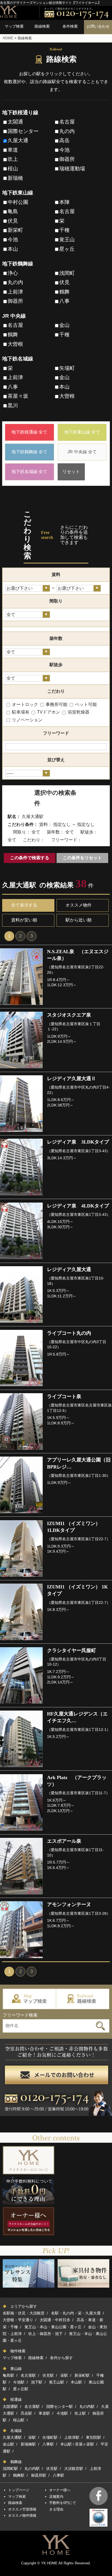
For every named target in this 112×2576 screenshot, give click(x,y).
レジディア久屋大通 (69, 1269)
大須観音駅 (74, 2468)
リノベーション (27, 720)
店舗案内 (56, 2497)
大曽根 (15, 344)
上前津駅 (72, 2437)
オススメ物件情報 (22, 2515)
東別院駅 (94, 2437)
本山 (13, 249)
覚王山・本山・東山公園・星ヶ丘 (53, 2327)
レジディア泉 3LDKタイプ (78, 1142)
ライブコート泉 (64, 1396)
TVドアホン (48, 712)
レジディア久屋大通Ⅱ (71, 1079)
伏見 (13, 221)
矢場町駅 (50, 2437)
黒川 (13, 406)
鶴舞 (64, 292)
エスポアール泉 (64, 1841)
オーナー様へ (60, 2490)
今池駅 (19, 2382)
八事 (64, 301)
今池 (64, 150)
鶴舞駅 (19, 2475)
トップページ (19, 2490)
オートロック (24, 704)
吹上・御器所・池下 (45, 2334)
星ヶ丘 (67, 249)
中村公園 (18, 202)
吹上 (13, 159)
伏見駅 (48, 2375)
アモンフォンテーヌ (69, 1904)
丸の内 (67, 131)
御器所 (67, 159)
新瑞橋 (15, 178)
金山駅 (8, 2444)
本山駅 (76, 2382)
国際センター (23, 131)
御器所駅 (39, 2475)
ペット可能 (85, 704)
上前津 (15, 292)
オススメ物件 (79, 905)
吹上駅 (80, 2413)
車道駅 (44, 2413)
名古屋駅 (28, 2375)
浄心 (13, 273)
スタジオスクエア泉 (69, 1015)
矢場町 (67, 368)
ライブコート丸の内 (69, 1333)
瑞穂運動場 (72, 169)
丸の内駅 (87, 2406)
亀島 (13, 211)
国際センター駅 (60, 2406)
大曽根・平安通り (18, 2320)
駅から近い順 (79, 920)
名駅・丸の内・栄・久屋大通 (76, 2313)
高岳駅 (26, 2413)
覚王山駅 (57, 2382)
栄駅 (64, 2375)
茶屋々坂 (18, 396)
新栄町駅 (82, 2375)
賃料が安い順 (24, 920)
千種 (64, 230)
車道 (13, 150)
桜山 (13, 169)
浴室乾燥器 (78, 712)
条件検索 (70, 26)
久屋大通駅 (12, 2437)
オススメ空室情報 (22, 2509)
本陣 (64, 202)
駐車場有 (20, 712)
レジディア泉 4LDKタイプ (78, 1206)
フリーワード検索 (20, 2015)
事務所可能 (56, 704)
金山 (64, 325)
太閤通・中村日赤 (55, 2320)
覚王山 (67, 240)
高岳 (64, 140)
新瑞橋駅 (28, 2444)
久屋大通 (18, 140)
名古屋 (67, 122)
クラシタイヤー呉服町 (71, 1650)
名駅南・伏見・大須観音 (24, 2313)
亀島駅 (8, 2375)
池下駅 (37, 2382)
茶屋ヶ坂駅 (85, 2444)
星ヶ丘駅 (21, 2389)
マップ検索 (14, 26)
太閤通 (15, 122)
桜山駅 (19, 2420)
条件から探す (61, 2358)
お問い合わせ (98, 26)
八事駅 (48, 2444)
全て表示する (24, 905)
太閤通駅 (10, 2406)
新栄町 (15, 230)
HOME (8, 38)
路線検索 (42, 26)
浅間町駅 (10, 2468)
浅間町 (67, 273)
